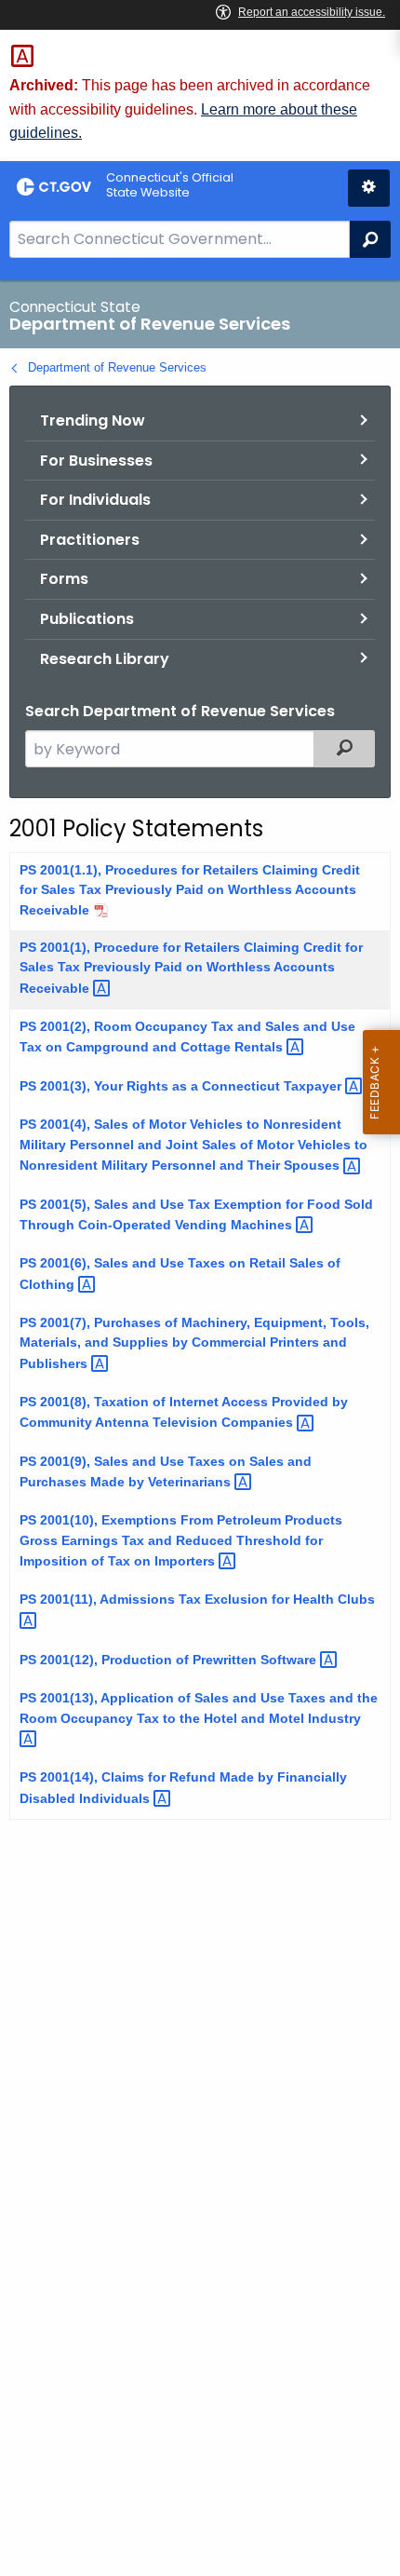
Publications (87, 619)
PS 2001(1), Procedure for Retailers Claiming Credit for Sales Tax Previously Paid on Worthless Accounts (191, 968)
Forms (64, 579)
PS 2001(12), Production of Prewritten (170, 1660)
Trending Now (93, 420)
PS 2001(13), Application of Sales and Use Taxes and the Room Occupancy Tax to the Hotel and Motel (199, 1708)
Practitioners (90, 540)
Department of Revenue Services (117, 367)
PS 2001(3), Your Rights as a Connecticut (182, 1086)
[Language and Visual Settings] (369, 188)
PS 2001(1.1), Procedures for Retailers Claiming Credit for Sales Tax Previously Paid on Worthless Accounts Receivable (190, 890)
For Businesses (96, 461)
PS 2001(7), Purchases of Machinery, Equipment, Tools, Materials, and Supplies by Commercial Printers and (194, 1343)
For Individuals (95, 500)
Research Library (105, 659)
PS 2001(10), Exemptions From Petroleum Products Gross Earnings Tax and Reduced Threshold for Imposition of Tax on (181, 1540)
